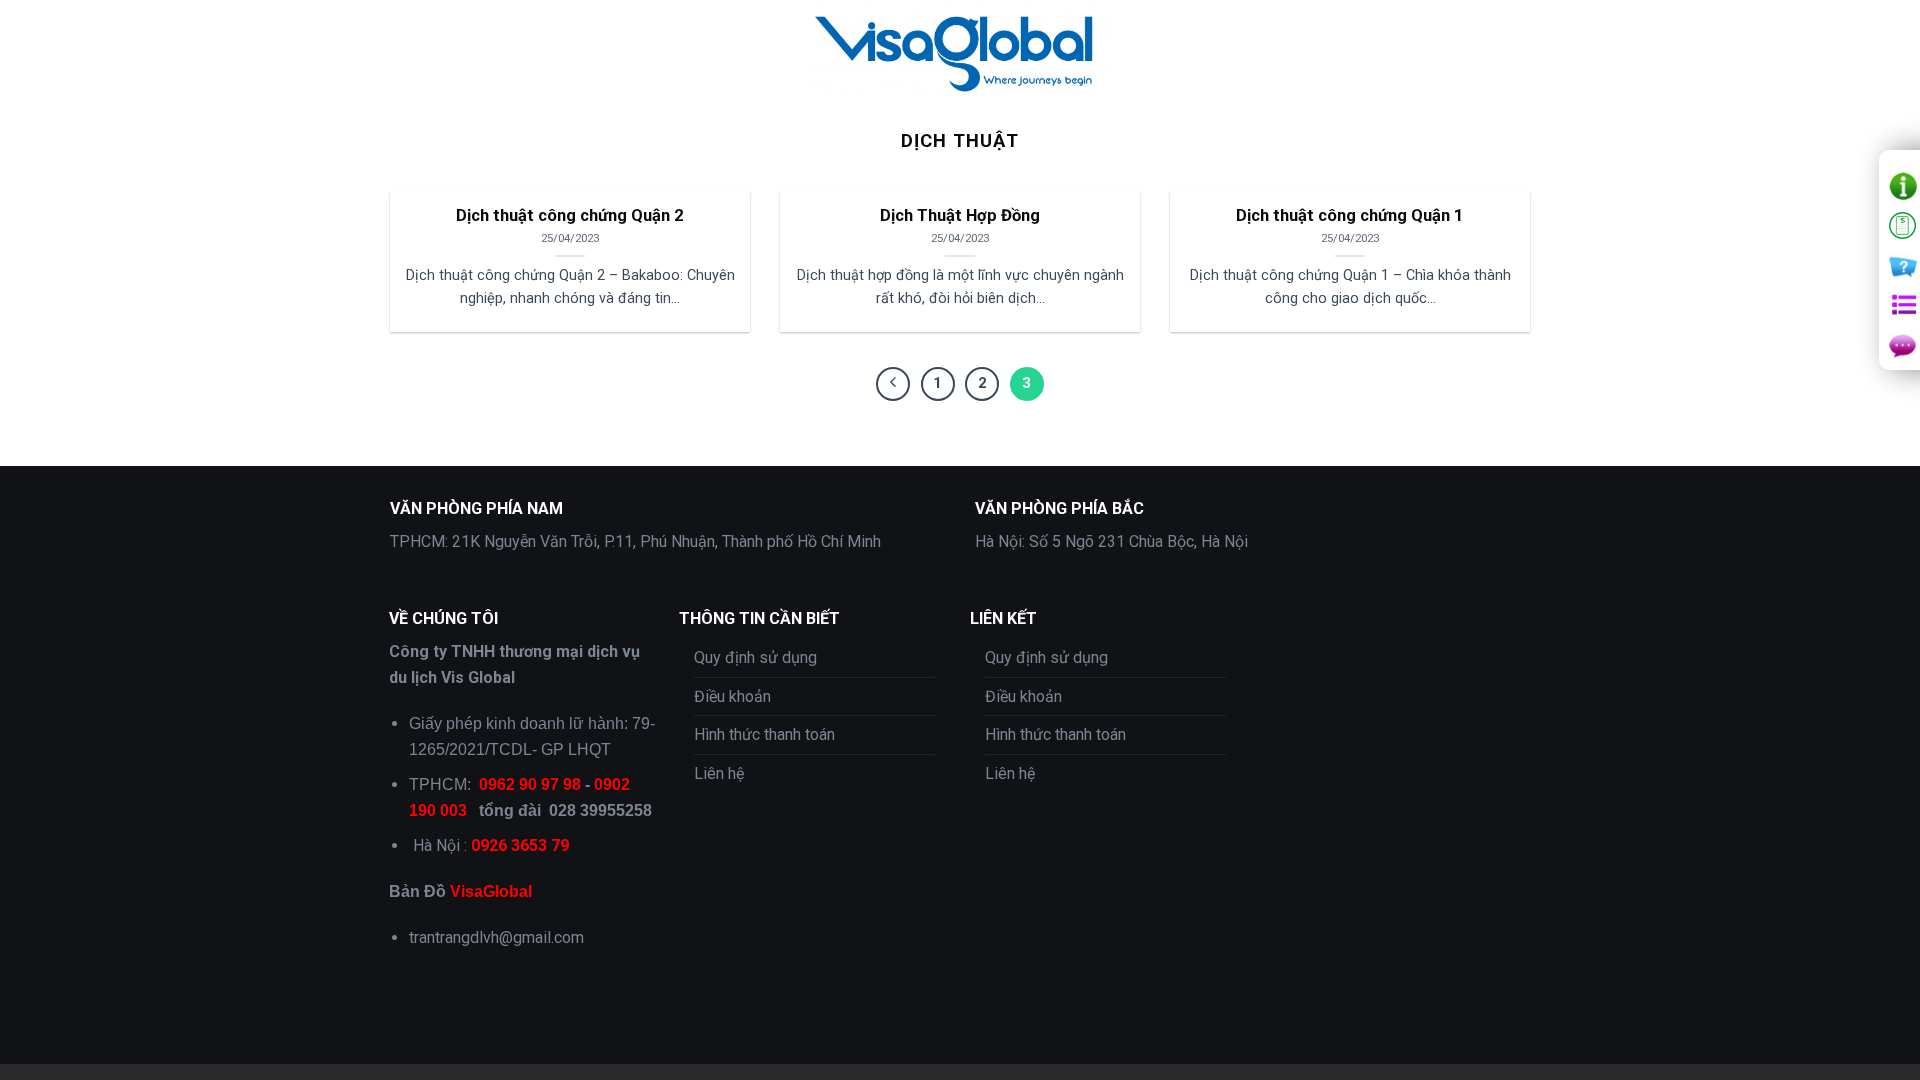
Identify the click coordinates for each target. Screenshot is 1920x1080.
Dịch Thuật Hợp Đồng (960, 215)
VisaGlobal (491, 891)
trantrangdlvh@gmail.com (496, 937)
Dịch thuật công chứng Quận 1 (1350, 215)
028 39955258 (600, 810)
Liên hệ (719, 773)
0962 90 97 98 (530, 784)
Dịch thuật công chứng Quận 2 (570, 215)
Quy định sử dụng (755, 657)
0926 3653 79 (520, 845)
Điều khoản (732, 696)
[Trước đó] (893, 384)
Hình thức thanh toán (764, 734)
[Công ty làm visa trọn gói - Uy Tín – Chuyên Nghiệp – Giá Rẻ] (960, 50)
